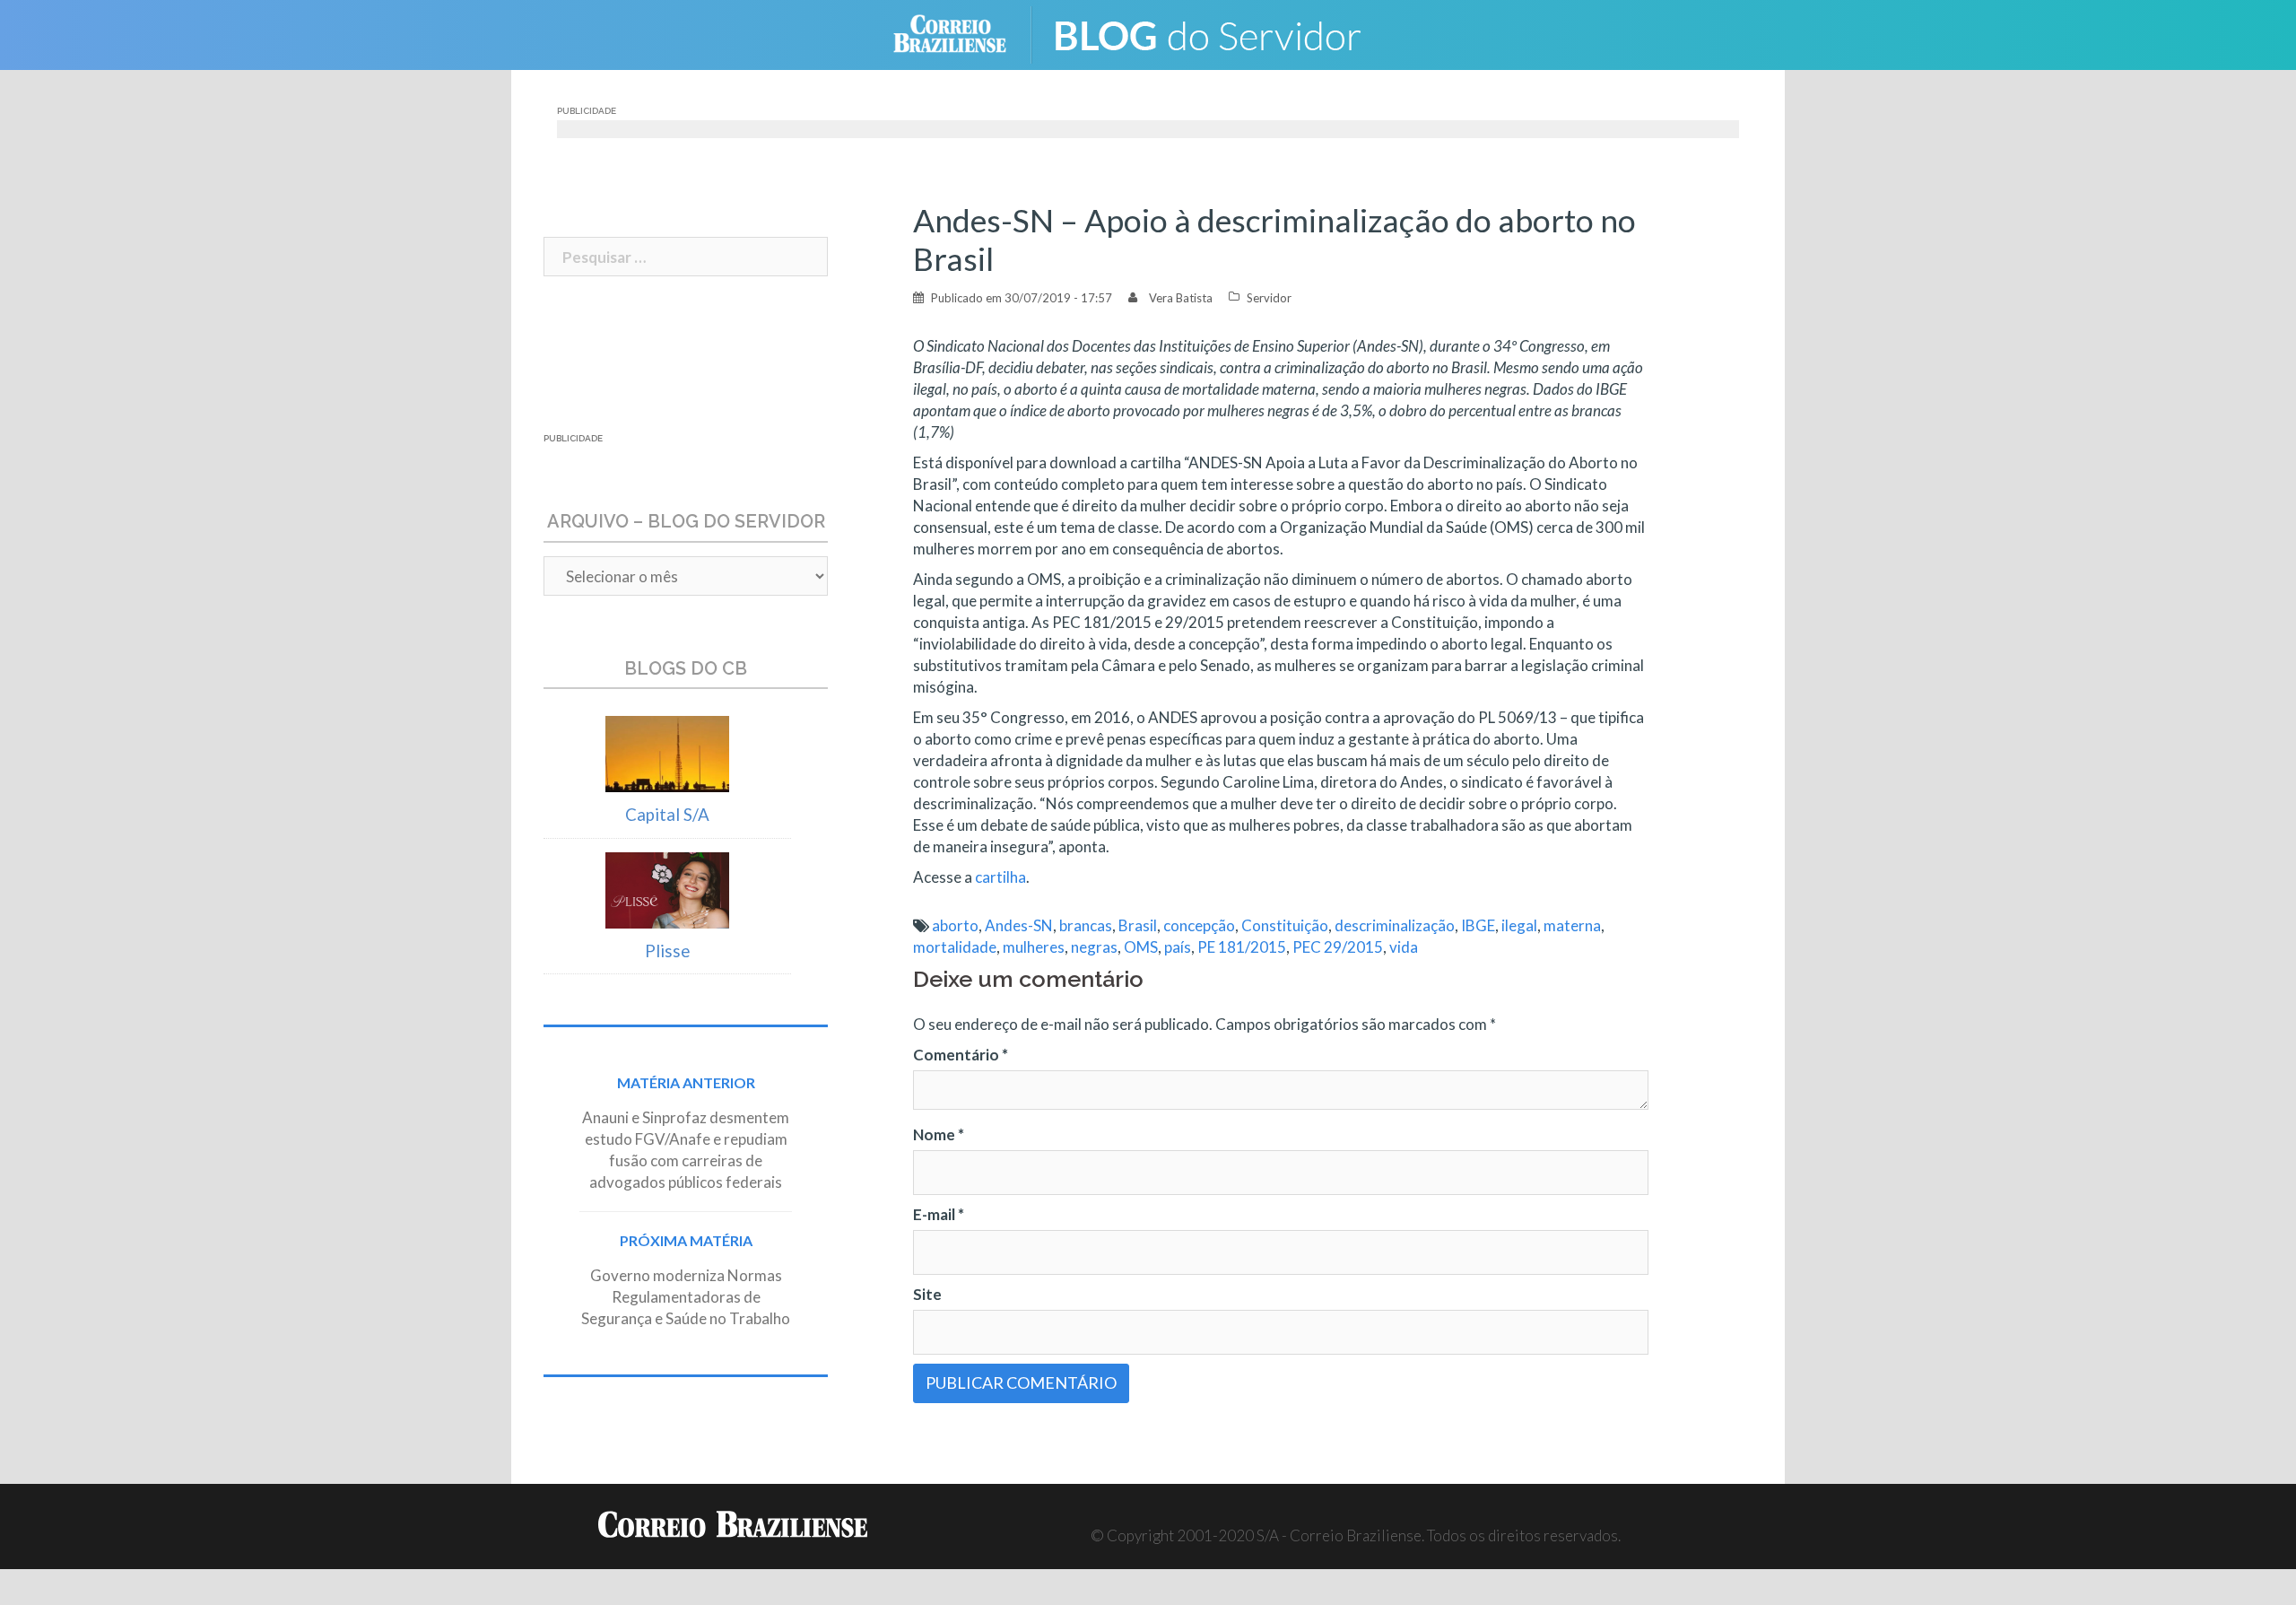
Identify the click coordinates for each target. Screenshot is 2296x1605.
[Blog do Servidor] (1220, 33)
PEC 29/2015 (1338, 947)
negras (1094, 947)
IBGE (1478, 925)
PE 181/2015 (1242, 947)
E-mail (939, 1214)
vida (1404, 947)
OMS (1141, 947)
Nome (939, 1134)
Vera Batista (1181, 298)
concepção (1199, 925)
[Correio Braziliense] (964, 33)
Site (927, 1294)
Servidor (1269, 298)
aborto (955, 925)
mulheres (1034, 947)
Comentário (961, 1055)
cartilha (1000, 877)
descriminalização (1395, 925)
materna (1572, 925)
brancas (1086, 925)
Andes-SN (1019, 925)
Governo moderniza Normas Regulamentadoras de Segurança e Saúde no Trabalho (686, 1297)
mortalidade (955, 947)
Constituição (1285, 925)
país (1178, 947)
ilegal (1519, 925)
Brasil (1138, 925)
